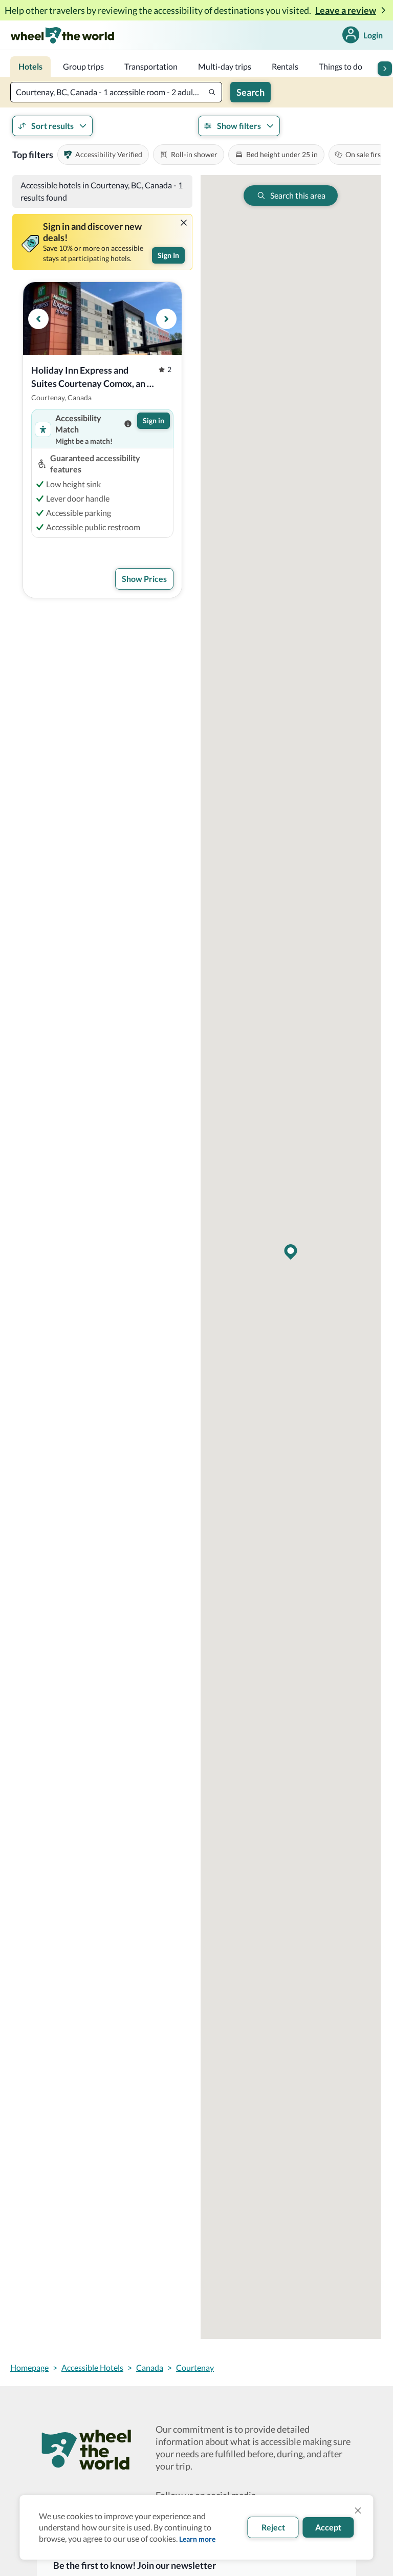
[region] (102, 319)
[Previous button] (38, 319)
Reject (273, 2527)
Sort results (52, 126)
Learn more (197, 2539)
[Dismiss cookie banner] (358, 2510)
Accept (328, 2527)
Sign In (168, 255)
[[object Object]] (184, 223)
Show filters (239, 126)
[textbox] (116, 92)
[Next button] (385, 69)
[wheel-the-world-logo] (62, 35)
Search (250, 92)
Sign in (154, 420)
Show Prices (144, 579)
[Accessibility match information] (128, 424)
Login (373, 35)
